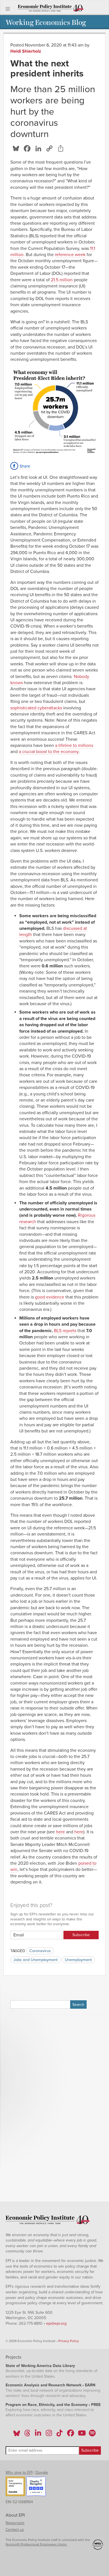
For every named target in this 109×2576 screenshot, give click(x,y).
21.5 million (62, 280)
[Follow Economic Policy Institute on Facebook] (70, 2435)
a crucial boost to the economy (49, 752)
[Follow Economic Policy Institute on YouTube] (81, 2435)
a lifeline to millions (74, 745)
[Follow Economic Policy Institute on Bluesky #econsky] (17, 2435)
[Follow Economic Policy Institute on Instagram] (49, 2435)
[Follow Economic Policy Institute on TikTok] (60, 2435)
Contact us (15, 2530)
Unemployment (78, 1960)
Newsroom (15, 2523)
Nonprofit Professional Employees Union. (36, 2544)
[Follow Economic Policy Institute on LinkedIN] (38, 2435)
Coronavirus (40, 1951)
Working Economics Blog (46, 22)
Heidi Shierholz (26, 51)
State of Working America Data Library (40, 2366)
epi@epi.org (56, 2323)
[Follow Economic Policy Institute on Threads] (28, 2435)
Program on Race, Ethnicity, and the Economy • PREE (53, 2405)
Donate (42, 2472)
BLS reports (65, 1331)
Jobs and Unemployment (35, 1960)
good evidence (50, 1297)
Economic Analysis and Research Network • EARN (50, 2385)
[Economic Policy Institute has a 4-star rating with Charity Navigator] (36, 2487)
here (60, 1832)
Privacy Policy (69, 2341)
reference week (70, 255)
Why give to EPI (19, 2472)
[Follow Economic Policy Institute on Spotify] (92, 2435)
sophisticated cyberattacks (36, 708)
